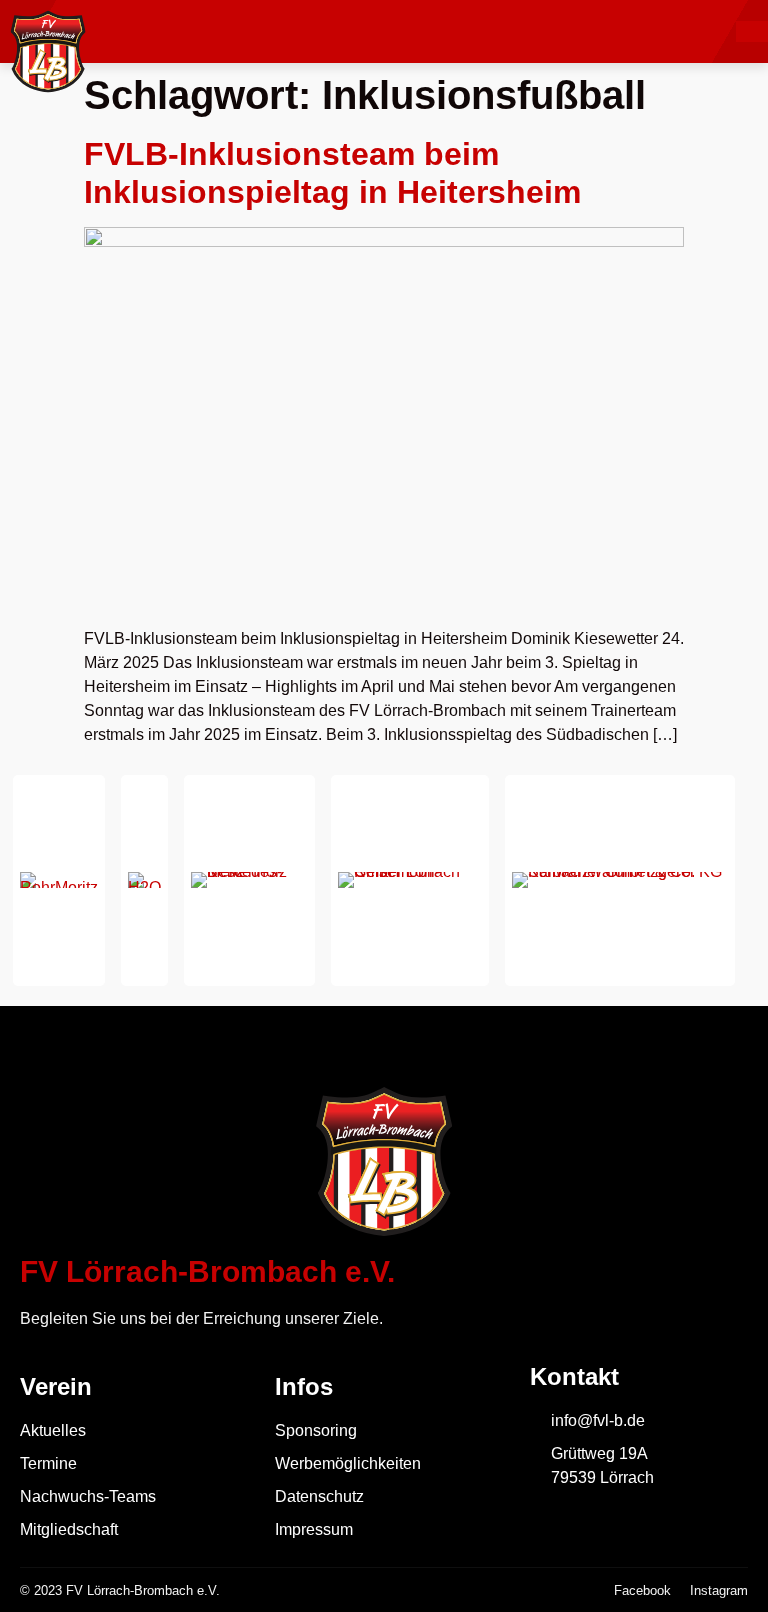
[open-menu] (752, 31)
